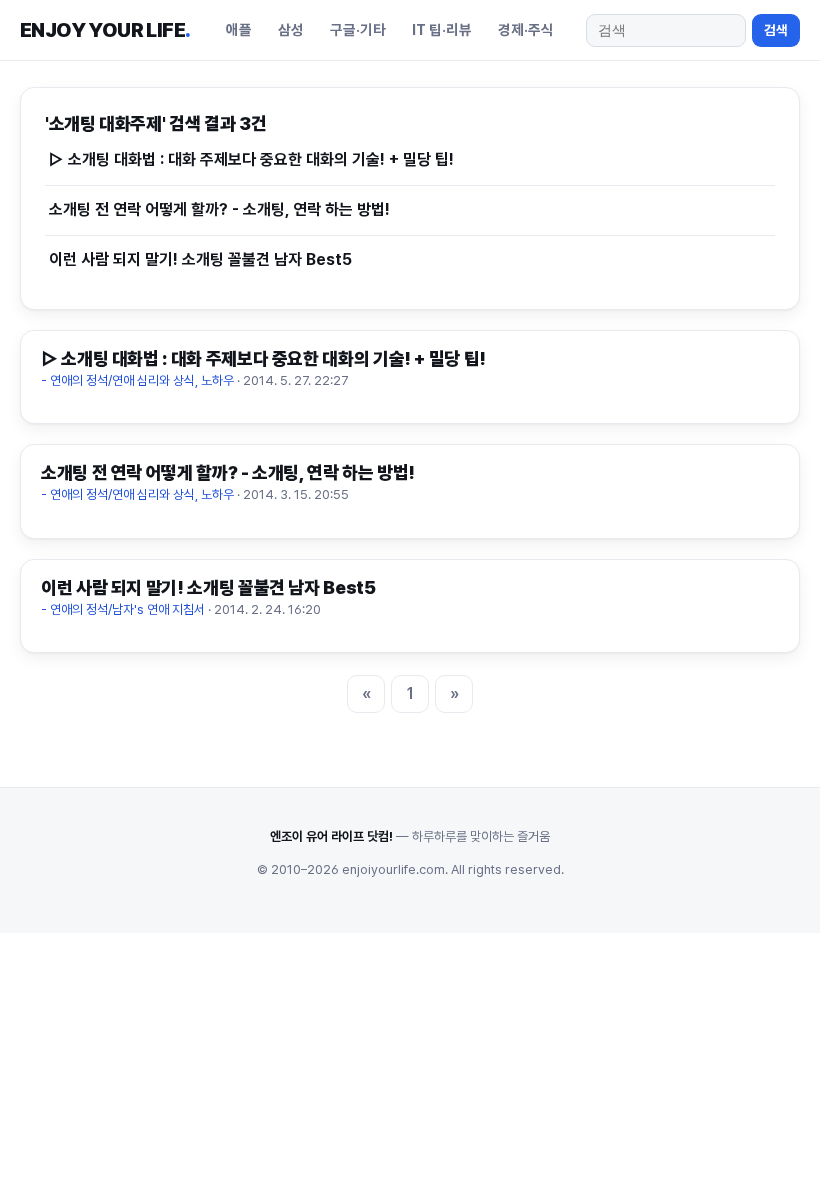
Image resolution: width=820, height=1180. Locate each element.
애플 (239, 29)
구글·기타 (358, 29)
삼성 (291, 29)
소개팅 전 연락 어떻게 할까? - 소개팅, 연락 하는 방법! (219, 209)
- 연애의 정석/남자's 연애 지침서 (123, 609)
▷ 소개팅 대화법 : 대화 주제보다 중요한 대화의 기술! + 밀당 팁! (251, 159)
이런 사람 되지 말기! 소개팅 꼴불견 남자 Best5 (200, 259)
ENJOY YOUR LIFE (105, 30)
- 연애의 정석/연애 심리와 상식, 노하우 (137, 380)
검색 (776, 30)
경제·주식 (526, 29)
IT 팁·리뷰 (442, 29)
